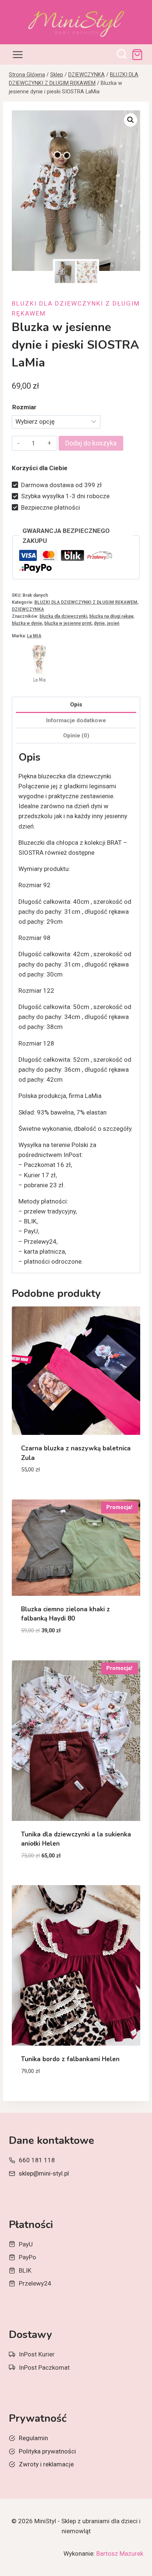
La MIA (34, 636)
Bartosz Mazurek (120, 2553)
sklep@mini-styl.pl (44, 2173)
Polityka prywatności (47, 2451)
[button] (131, 120)
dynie (99, 623)
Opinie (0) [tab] (76, 736)
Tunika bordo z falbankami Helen (70, 2059)
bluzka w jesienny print (68, 623)
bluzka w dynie (27, 623)
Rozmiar (24, 407)
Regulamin (33, 2438)
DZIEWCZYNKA (28, 609)
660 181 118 (37, 2160)
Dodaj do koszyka (91, 443)
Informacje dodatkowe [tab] (76, 720)
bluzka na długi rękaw (111, 616)
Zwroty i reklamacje (46, 2464)
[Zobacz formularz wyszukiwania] (122, 55)
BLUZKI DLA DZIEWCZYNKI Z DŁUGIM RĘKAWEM (86, 602)
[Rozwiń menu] (18, 54)
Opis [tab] (76, 705)
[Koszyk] (137, 55)
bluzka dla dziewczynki (63, 616)
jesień (113, 623)
